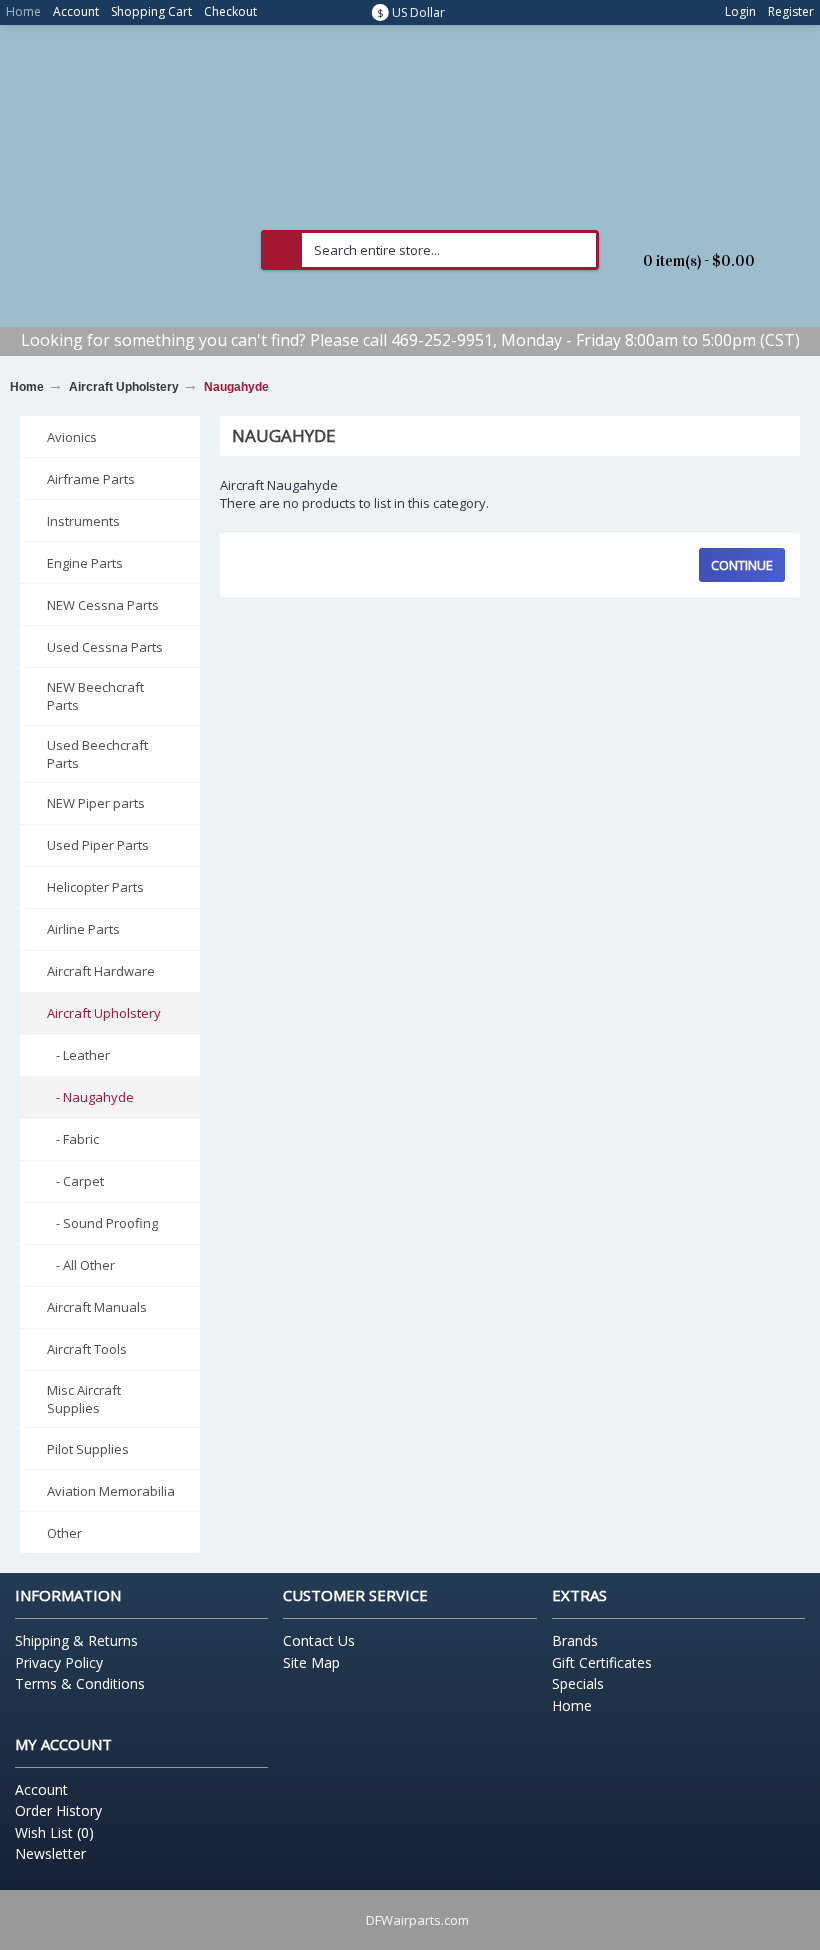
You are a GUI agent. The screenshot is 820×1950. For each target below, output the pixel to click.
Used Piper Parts (98, 845)
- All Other (81, 1265)
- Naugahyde (90, 1097)
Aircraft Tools (87, 1349)
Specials (578, 1683)
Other (64, 1533)
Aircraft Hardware (101, 971)
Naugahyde (236, 387)
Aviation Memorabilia (111, 1491)
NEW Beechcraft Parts (95, 696)
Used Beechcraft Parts (97, 754)
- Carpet (75, 1181)
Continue (742, 565)
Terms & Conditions (80, 1683)
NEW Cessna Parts (103, 605)
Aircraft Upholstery (124, 387)
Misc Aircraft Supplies (84, 1399)
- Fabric (73, 1139)
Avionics (72, 437)
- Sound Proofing (102, 1223)
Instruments (83, 521)
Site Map (311, 1662)
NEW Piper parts (96, 803)
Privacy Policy (59, 1662)
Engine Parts (85, 563)
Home (27, 387)
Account (41, 1789)
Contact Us (319, 1640)
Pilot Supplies (88, 1449)
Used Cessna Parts (105, 647)
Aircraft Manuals (97, 1307)
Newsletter (50, 1853)
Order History (58, 1810)
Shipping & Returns (76, 1640)
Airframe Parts (91, 479)
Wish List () (54, 1832)
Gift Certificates (602, 1662)
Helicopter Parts (95, 887)
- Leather (78, 1055)
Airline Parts (83, 929)
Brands (575, 1640)
